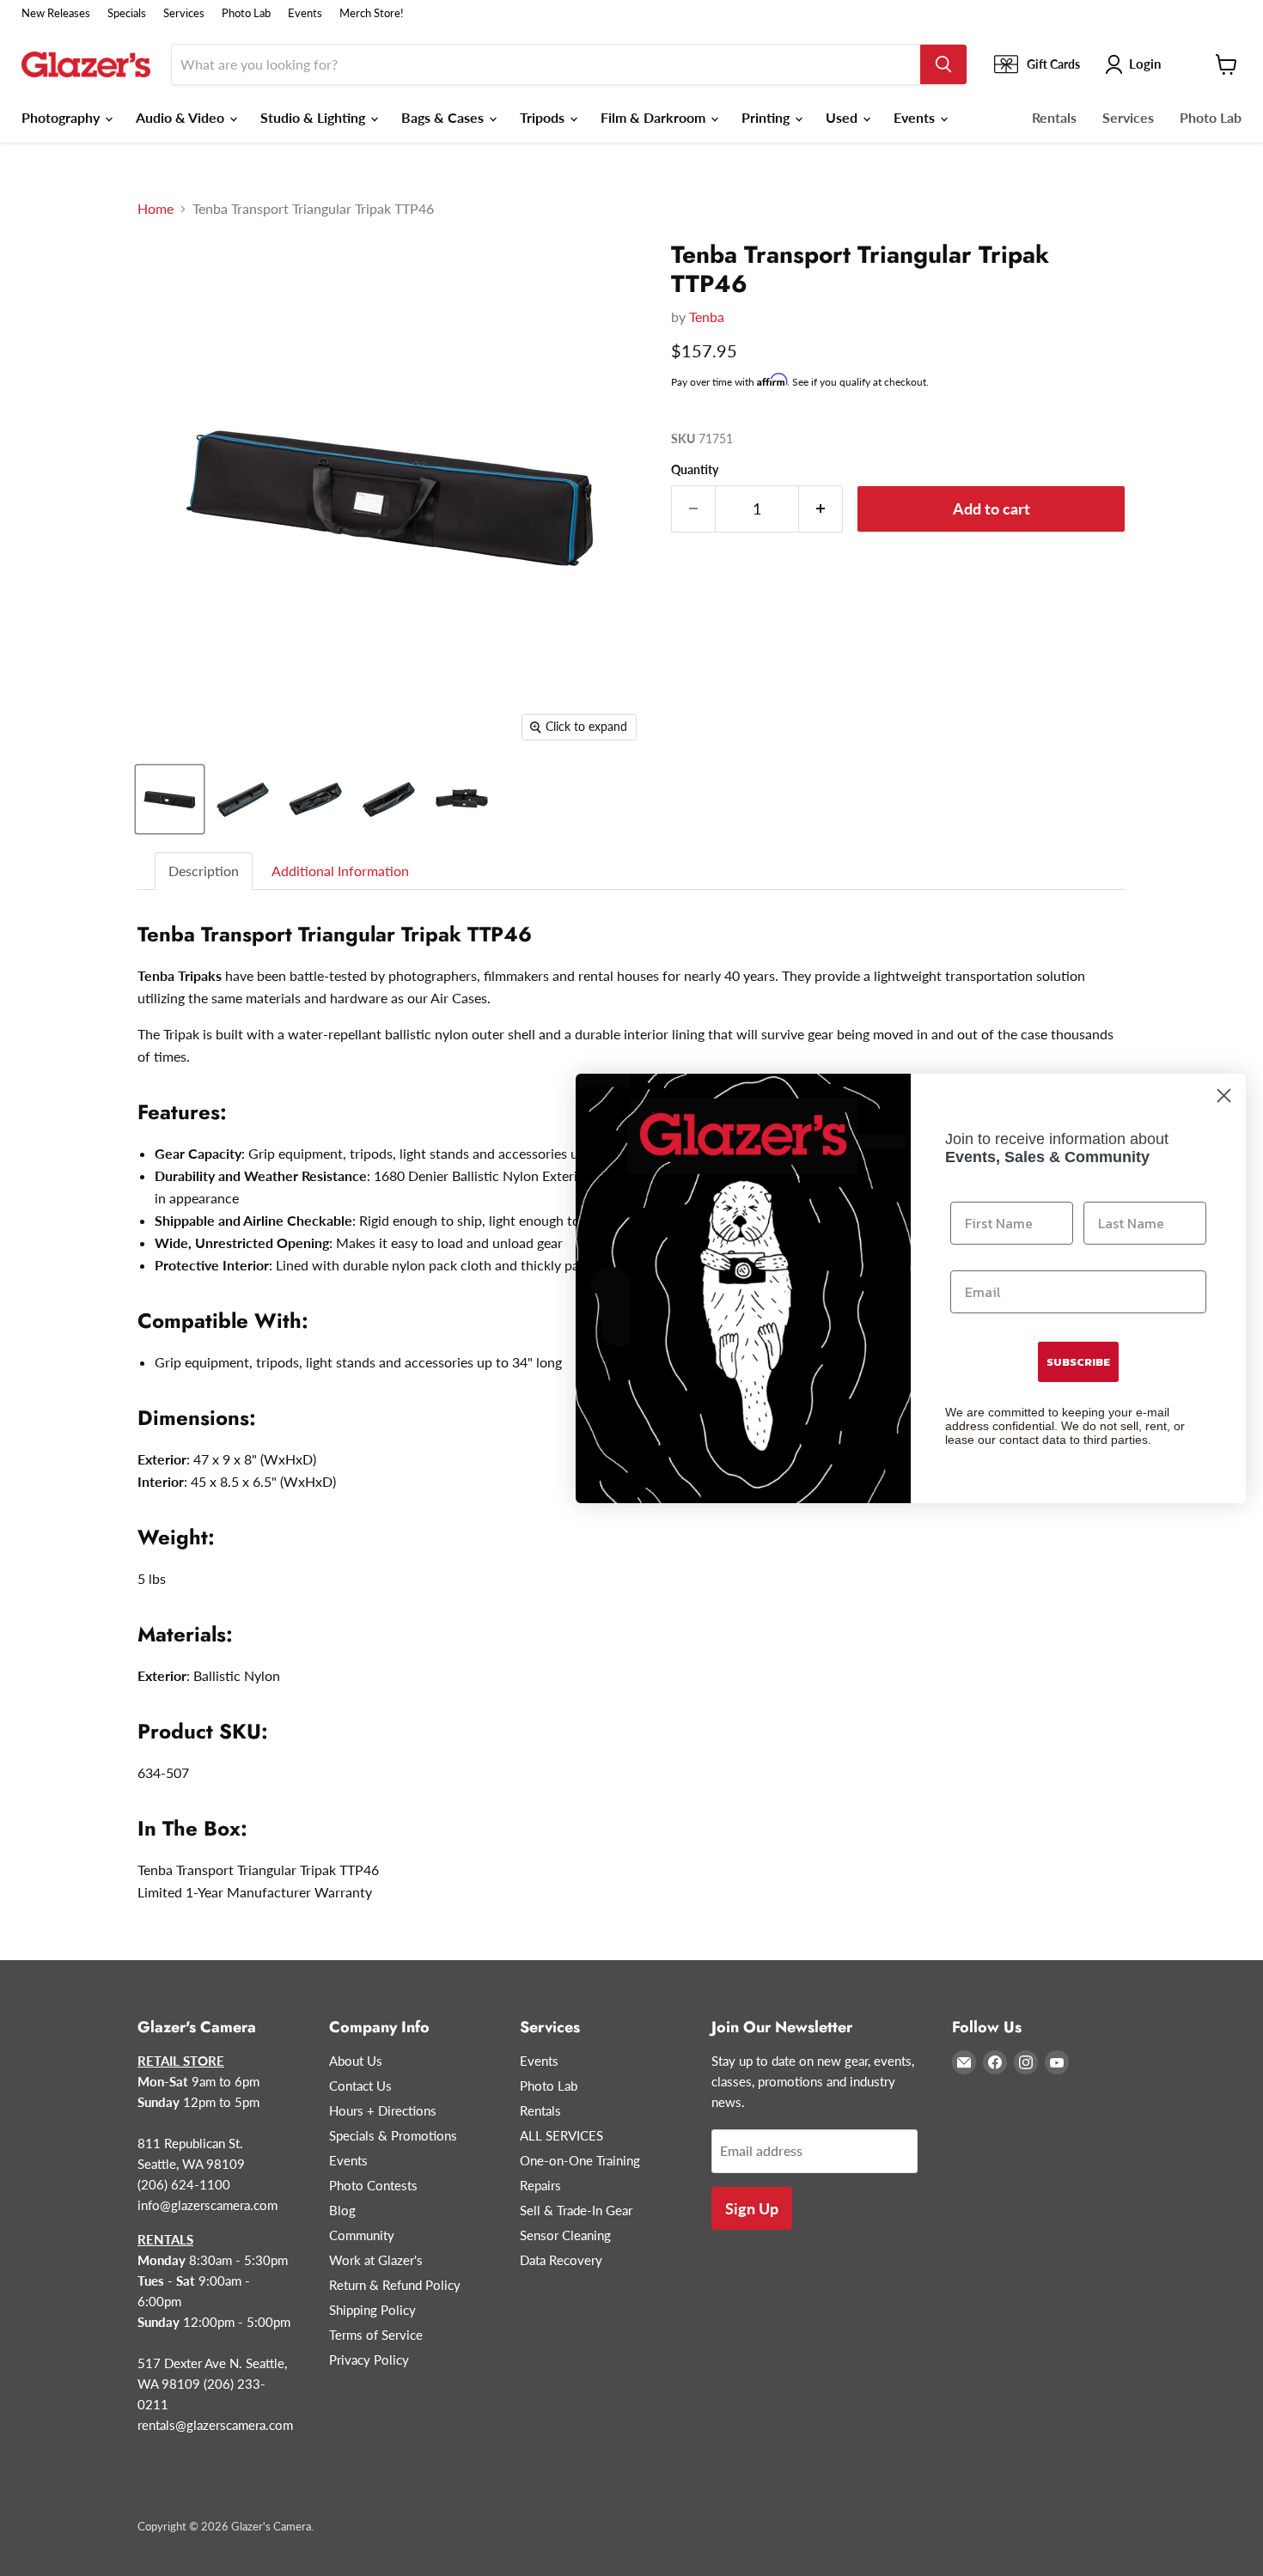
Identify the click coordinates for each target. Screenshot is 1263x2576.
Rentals (1054, 117)
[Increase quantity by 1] (821, 509)
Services (184, 13)
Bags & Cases (444, 117)
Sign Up (752, 2208)
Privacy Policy (369, 2360)
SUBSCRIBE (1078, 1362)
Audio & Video (182, 117)
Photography (62, 117)
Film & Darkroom (655, 117)
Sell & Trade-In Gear (576, 2210)
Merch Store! (372, 13)
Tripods (544, 117)
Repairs (540, 2185)
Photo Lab (246, 13)
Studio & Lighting (314, 117)
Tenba (707, 317)
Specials (127, 13)
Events (305, 13)
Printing (767, 117)
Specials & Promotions (393, 2135)
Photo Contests (373, 2185)
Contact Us (360, 2086)
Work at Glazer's (376, 2260)
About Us (356, 2061)
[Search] (943, 64)
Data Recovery (561, 2260)
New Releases (56, 13)
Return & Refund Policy (395, 2285)
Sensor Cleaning (565, 2235)
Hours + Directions (383, 2110)
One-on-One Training (580, 2160)
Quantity (695, 470)
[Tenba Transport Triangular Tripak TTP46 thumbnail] (170, 799)
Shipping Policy (372, 2310)
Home (156, 209)
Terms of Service (376, 2335)
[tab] (204, 871)
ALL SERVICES (561, 2135)
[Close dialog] (1224, 1096)
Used (843, 117)
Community (362, 2235)
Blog (342, 2210)
